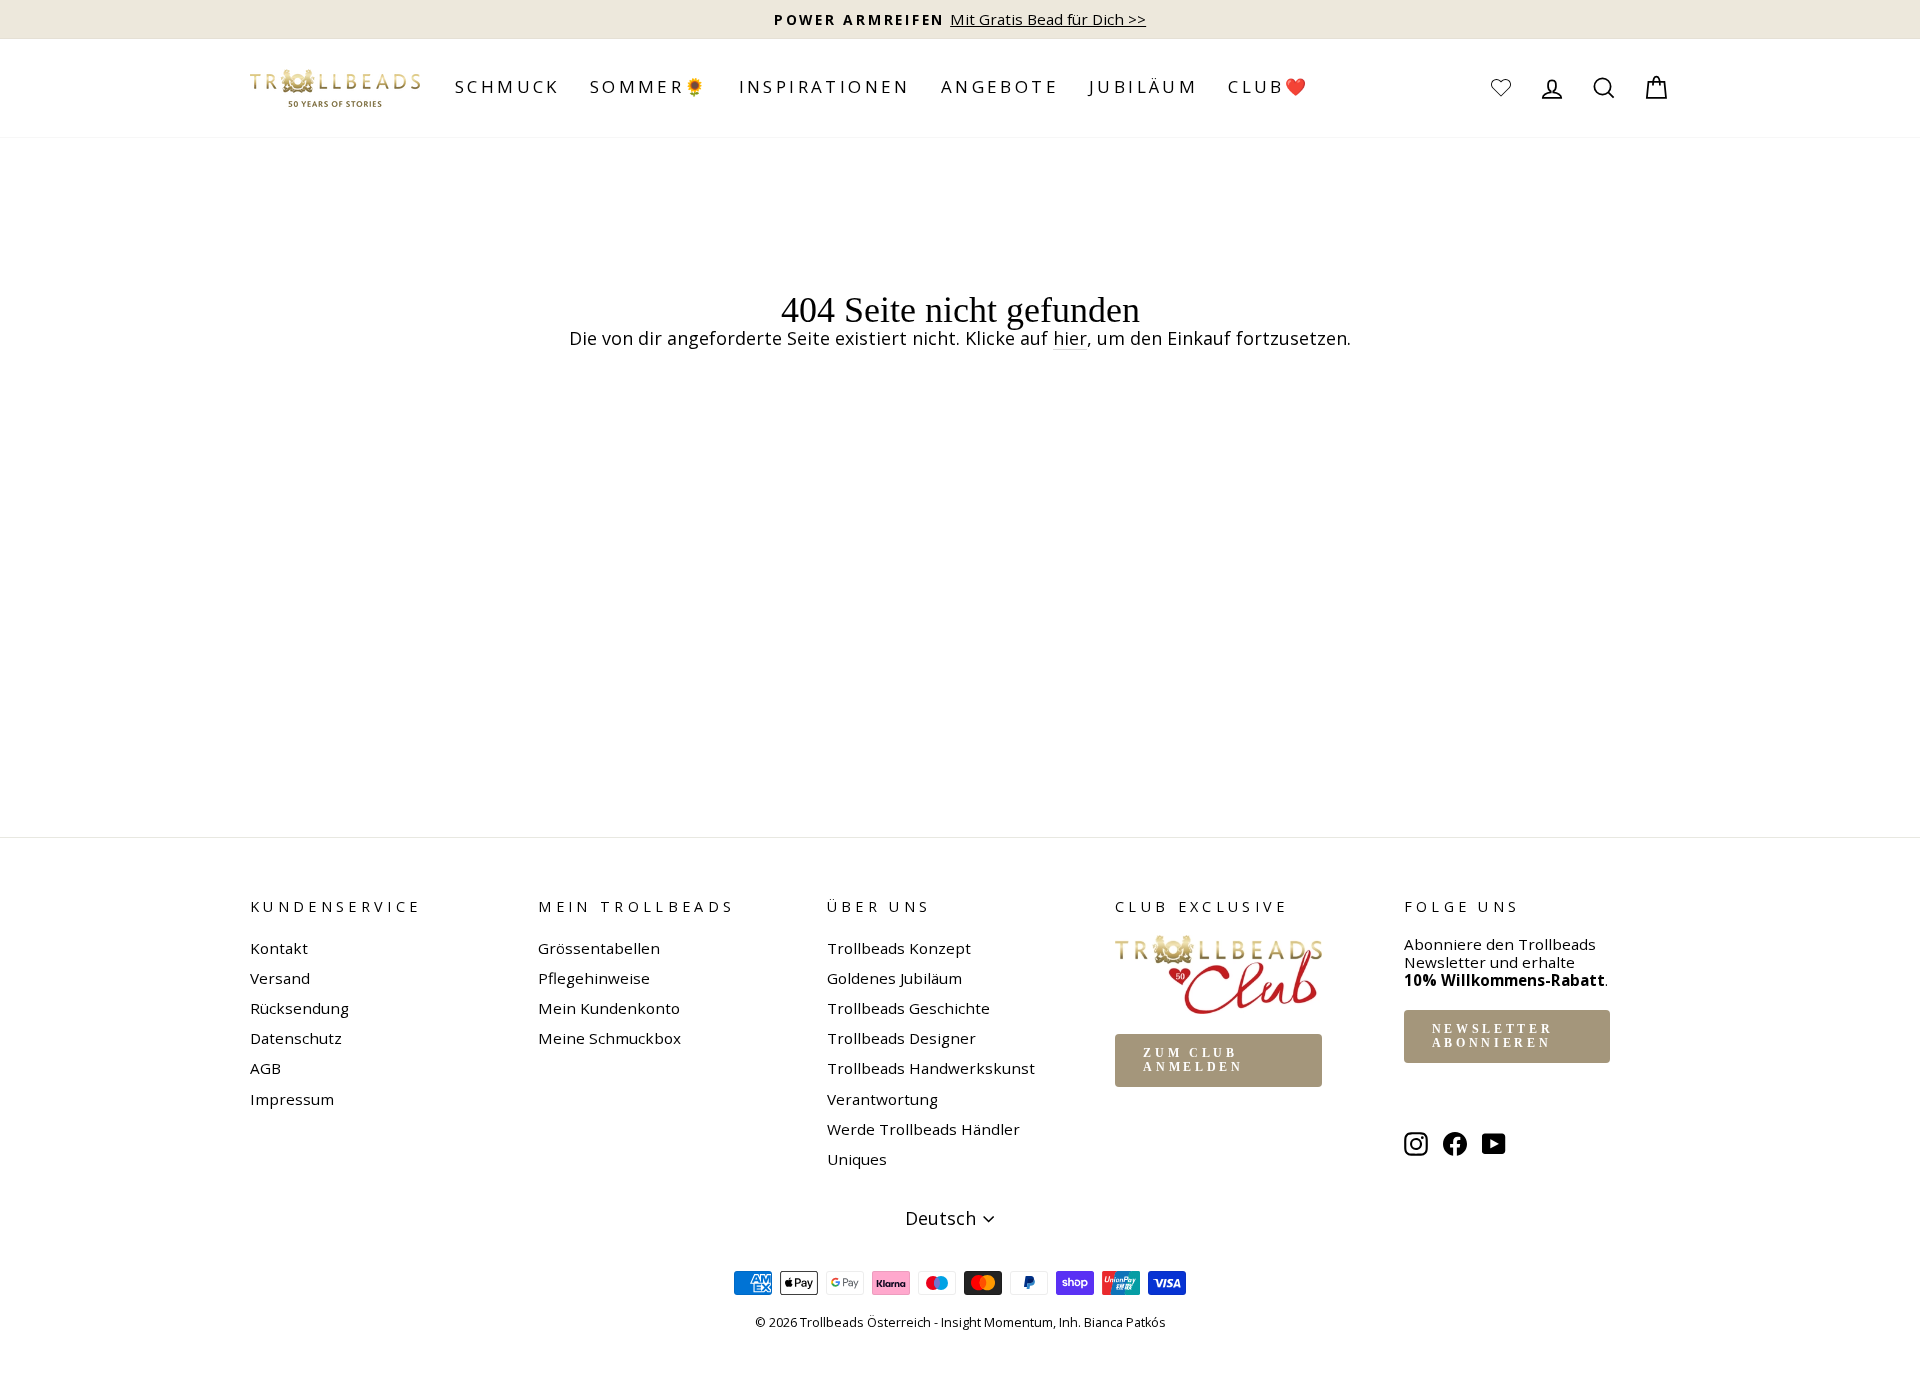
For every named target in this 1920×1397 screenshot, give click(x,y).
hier (1070, 339)
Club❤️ (1268, 86)
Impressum (292, 1099)
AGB (265, 1068)
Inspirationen (825, 86)
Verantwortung (882, 1099)
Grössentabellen (599, 948)
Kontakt (279, 948)
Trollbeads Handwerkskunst (931, 1068)
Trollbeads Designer (901, 1038)
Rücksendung (299, 1008)
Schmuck (507, 86)
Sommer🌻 (649, 86)
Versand (280, 978)
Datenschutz (296, 1038)
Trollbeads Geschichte (908, 1008)
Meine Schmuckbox (609, 1038)
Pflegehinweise (594, 978)
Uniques (857, 1159)
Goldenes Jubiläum (894, 978)
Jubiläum (1143, 86)
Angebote (1000, 86)
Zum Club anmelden (1193, 1060)
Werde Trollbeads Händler (923, 1129)
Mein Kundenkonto (609, 1008)
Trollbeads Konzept (899, 948)
